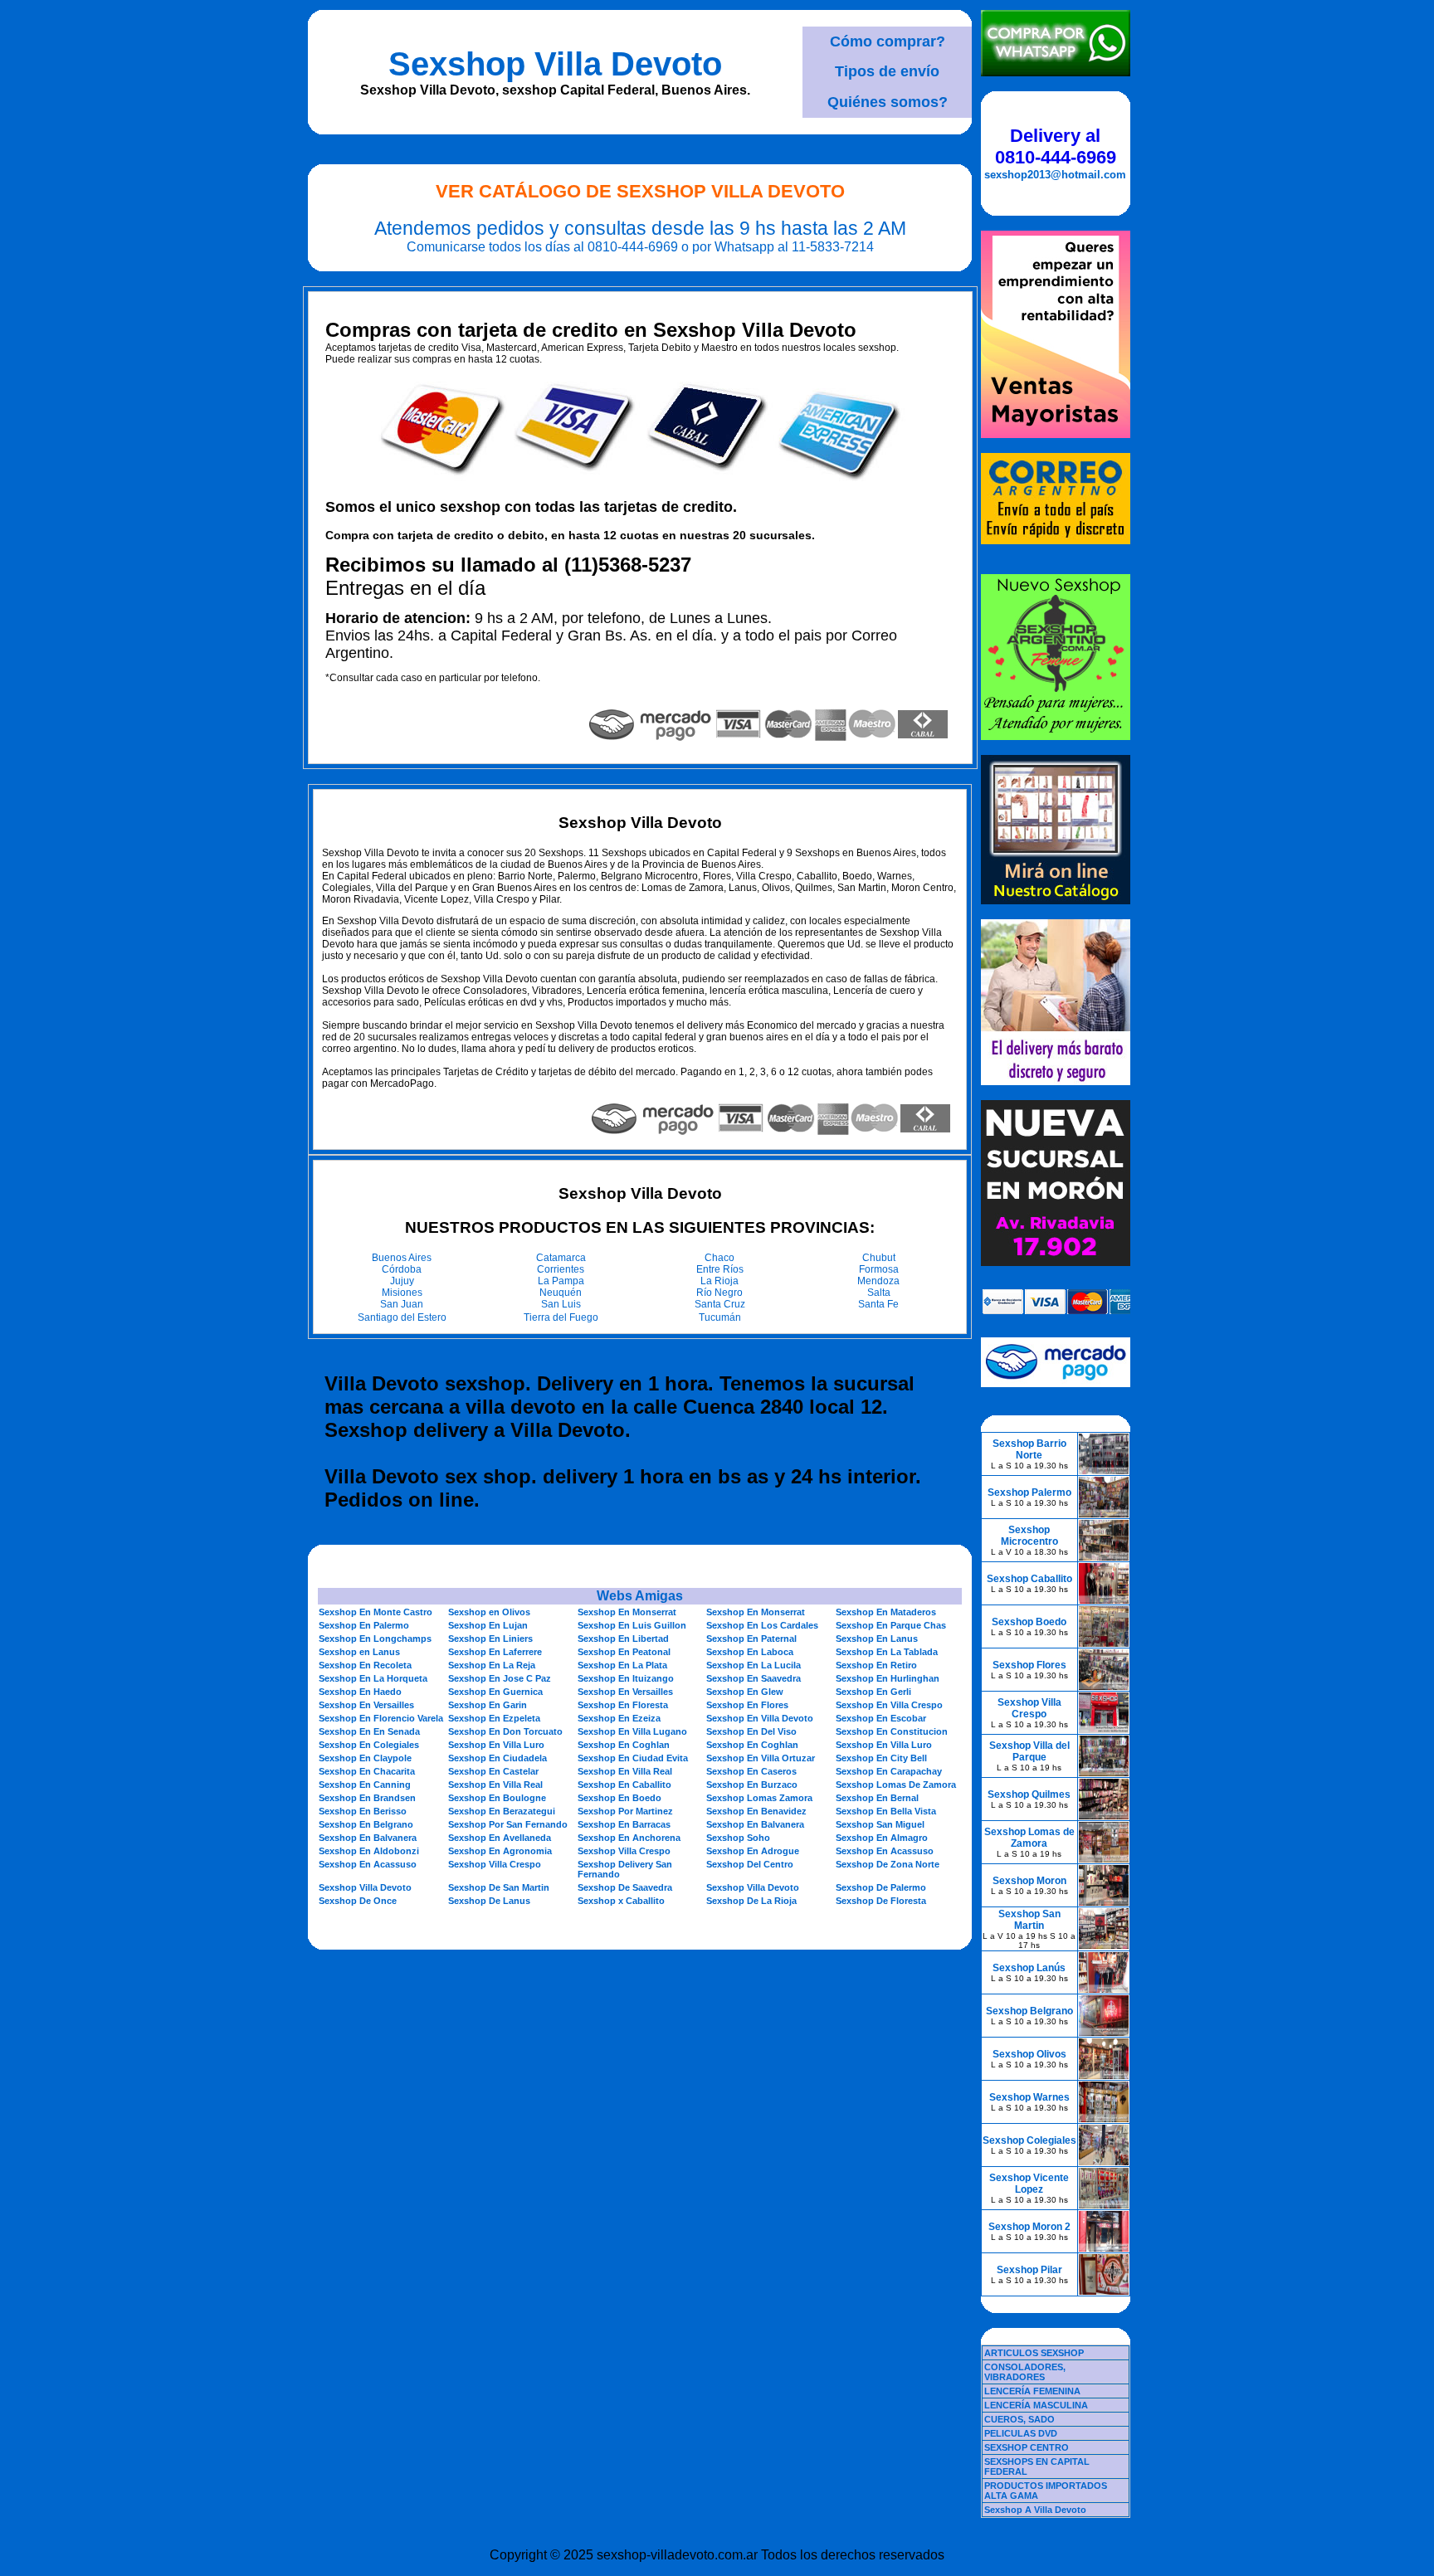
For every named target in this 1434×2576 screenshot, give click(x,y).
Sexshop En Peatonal (624, 1652)
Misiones (402, 1293)
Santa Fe (878, 1304)
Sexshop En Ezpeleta (494, 1718)
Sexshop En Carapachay (889, 1771)
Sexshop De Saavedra (625, 1887)
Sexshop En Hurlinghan (888, 1678)
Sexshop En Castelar (493, 1771)
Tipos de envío (887, 71)
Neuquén (561, 1293)
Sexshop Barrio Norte (1029, 1449)
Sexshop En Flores (747, 1705)
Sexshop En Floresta (623, 1705)
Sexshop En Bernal (877, 1798)
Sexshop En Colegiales (369, 1745)
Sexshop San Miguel (880, 1824)
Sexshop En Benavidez (756, 1811)
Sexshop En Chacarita (367, 1771)
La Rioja (719, 1281)
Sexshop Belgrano (1029, 2011)
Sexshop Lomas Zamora (759, 1798)
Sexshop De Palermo (881, 1887)
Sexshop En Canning (365, 1785)
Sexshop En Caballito (624, 1785)
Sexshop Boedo (1029, 1622)
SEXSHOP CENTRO (1027, 2447)
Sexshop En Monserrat (627, 1612)
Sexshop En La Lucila (754, 1665)
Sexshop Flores (1029, 1665)
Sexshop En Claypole (365, 1758)
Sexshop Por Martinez (625, 1811)
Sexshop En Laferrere (495, 1652)
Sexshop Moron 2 (1029, 2227)
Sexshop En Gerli (873, 1692)
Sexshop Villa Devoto (555, 64)
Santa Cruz (720, 1304)
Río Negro (719, 1293)
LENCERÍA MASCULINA (1036, 2405)
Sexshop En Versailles (625, 1692)
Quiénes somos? (888, 102)
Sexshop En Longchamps (375, 1639)
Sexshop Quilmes (1029, 1794)
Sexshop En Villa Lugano (632, 1731)
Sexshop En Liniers (490, 1639)
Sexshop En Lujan (488, 1625)
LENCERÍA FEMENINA (1032, 2391)
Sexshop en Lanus (359, 1652)
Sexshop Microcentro (1029, 1536)
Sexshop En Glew (745, 1692)
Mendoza (878, 1281)
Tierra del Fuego (561, 1317)
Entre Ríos (720, 1269)
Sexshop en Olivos (489, 1612)
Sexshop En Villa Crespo (889, 1705)
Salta (879, 1293)
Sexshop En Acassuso (885, 1851)
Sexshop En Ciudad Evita (633, 1758)
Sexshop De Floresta (881, 1901)
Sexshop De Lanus (489, 1901)
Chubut (879, 1258)
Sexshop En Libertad (623, 1639)
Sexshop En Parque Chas (891, 1625)
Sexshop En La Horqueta (373, 1678)
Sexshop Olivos (1029, 2054)
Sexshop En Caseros (751, 1771)
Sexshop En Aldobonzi (369, 1851)
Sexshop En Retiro (876, 1665)
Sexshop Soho (738, 1838)
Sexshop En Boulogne (497, 1798)
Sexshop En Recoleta (365, 1665)
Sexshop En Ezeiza (619, 1718)
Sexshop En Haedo (360, 1692)
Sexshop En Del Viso (751, 1731)
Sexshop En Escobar (881, 1718)
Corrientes (561, 1269)
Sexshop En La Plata (622, 1665)
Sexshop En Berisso (363, 1811)
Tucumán (720, 1317)
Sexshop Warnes (1029, 2097)
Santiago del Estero (402, 1317)
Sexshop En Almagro (882, 1838)
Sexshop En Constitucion (892, 1731)
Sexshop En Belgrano (366, 1824)
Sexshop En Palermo (364, 1625)
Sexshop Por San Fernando (508, 1824)
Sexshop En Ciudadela (498, 1758)
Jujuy (402, 1281)
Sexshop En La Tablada (887, 1652)
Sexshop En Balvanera (755, 1824)
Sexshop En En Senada (369, 1731)
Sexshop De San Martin (499, 1887)
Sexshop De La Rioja (751, 1901)
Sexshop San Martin (1029, 1920)
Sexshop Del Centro (750, 1864)
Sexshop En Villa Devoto (760, 1718)
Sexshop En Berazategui (502, 1811)
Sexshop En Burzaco (752, 1785)
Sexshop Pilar (1029, 2270)
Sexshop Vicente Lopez (1029, 2184)
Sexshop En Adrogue (753, 1851)
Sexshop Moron (1029, 1881)
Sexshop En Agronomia (500, 1851)
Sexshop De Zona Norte (888, 1864)
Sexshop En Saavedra (754, 1678)
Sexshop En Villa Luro (496, 1745)
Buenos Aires (402, 1258)
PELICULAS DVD (1021, 2433)
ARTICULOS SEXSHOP (1034, 2353)
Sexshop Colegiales (1029, 2140)
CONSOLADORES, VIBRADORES (1025, 2372)
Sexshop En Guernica (495, 1692)
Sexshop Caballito (1029, 1579)
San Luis (561, 1304)
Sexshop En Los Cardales (762, 1625)
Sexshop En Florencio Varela (381, 1718)
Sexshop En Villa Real (625, 1771)
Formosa (879, 1269)
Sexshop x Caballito (621, 1901)
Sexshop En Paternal (751, 1639)
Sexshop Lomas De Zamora (896, 1785)
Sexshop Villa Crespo (624, 1851)
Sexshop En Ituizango (626, 1678)
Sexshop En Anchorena (629, 1838)
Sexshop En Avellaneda (500, 1838)
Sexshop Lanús (1029, 1968)
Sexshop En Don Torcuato (505, 1731)
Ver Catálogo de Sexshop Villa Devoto (640, 191)
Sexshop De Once (358, 1901)
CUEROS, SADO (1019, 2419)
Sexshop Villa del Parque (1029, 1751)
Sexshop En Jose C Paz (500, 1678)
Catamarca (561, 1258)
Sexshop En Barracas (624, 1824)
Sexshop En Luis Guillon (632, 1625)
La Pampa (561, 1281)
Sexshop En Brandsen (367, 1798)
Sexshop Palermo (1029, 1493)
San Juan (402, 1304)
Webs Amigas (640, 1596)
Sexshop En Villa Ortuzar (761, 1758)
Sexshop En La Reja (492, 1665)
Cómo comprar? (888, 41)
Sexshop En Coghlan (624, 1745)
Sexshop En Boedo (619, 1798)
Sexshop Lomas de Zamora (1029, 1838)
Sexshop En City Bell (881, 1758)
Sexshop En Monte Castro (376, 1612)
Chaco (719, 1258)
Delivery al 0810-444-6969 (1056, 146)
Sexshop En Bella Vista (886, 1811)
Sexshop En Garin (488, 1705)
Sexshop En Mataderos (886, 1612)
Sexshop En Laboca (750, 1652)
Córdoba (402, 1269)
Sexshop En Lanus (877, 1639)
